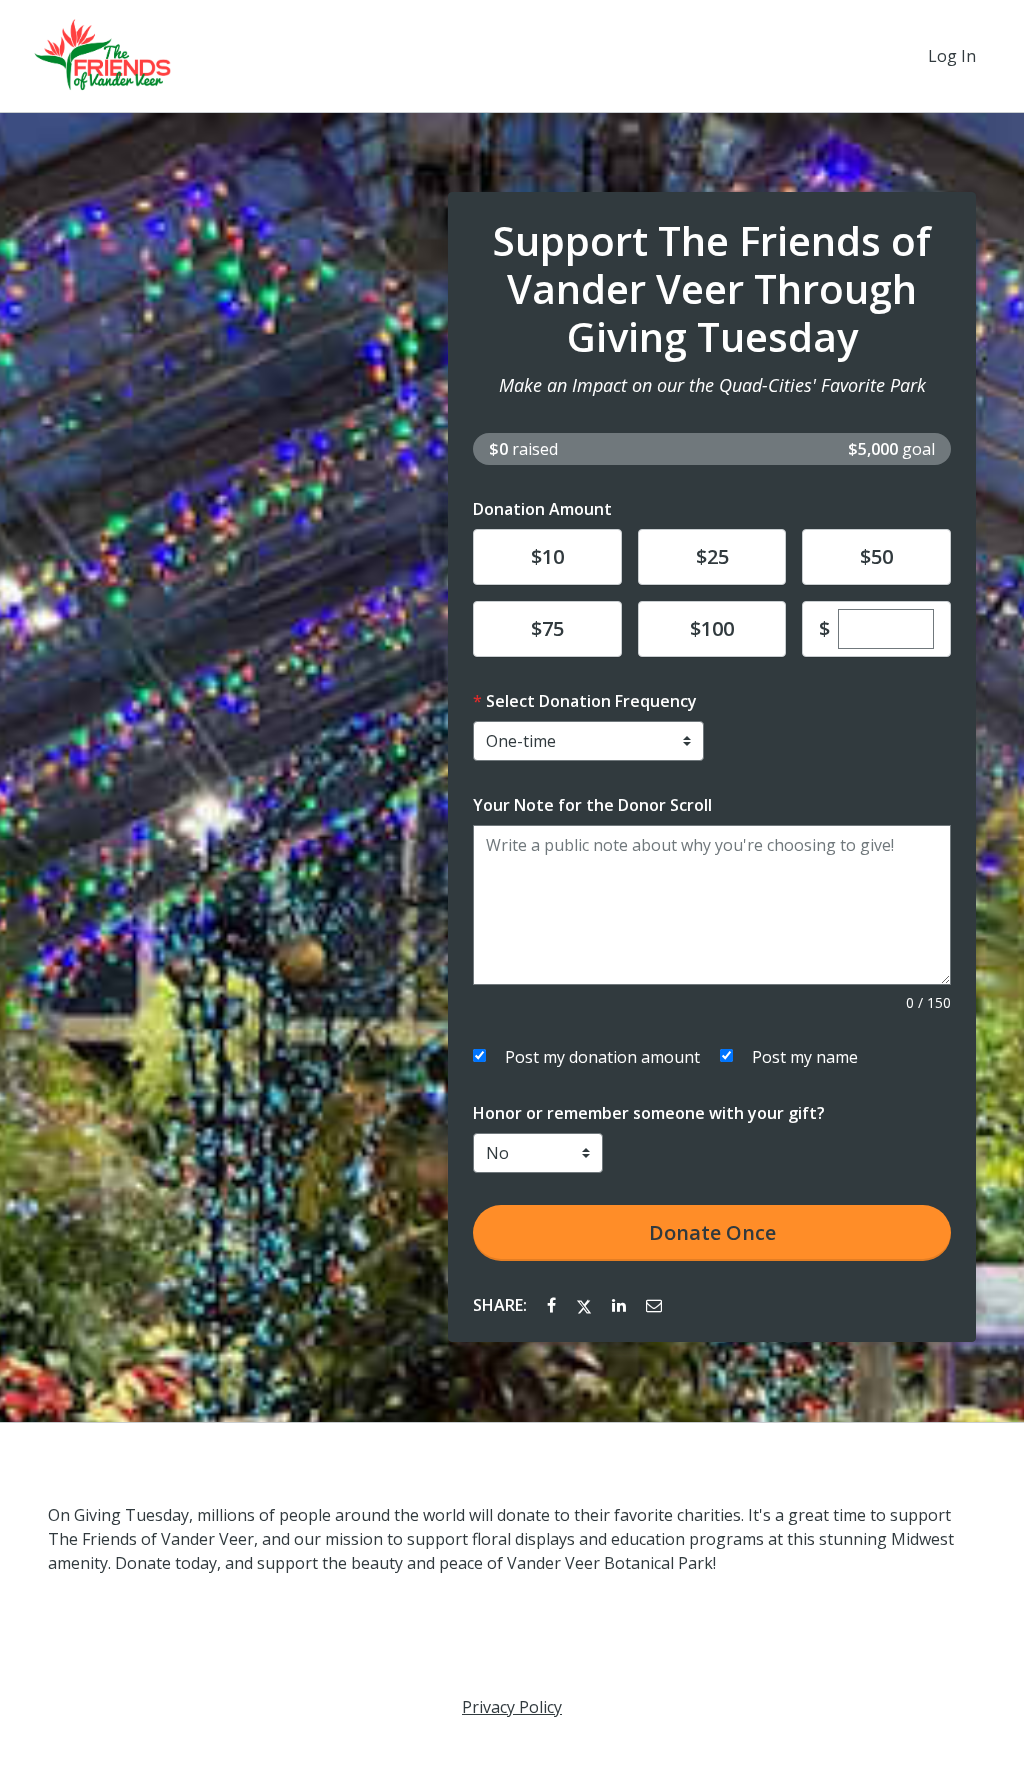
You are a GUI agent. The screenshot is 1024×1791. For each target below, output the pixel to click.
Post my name (805, 1057)
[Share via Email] (654, 1305)
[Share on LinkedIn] (621, 1305)
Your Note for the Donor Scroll (592, 805)
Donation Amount (542, 509)
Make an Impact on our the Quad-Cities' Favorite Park (712, 385)
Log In (952, 56)
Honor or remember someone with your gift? (649, 1113)
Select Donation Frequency (591, 701)
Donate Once (712, 1232)
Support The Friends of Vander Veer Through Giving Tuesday (712, 289)
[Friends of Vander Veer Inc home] (103, 56)
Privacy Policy (512, 1707)
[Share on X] (586, 1305)
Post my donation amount (602, 1057)
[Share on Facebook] (553, 1305)
